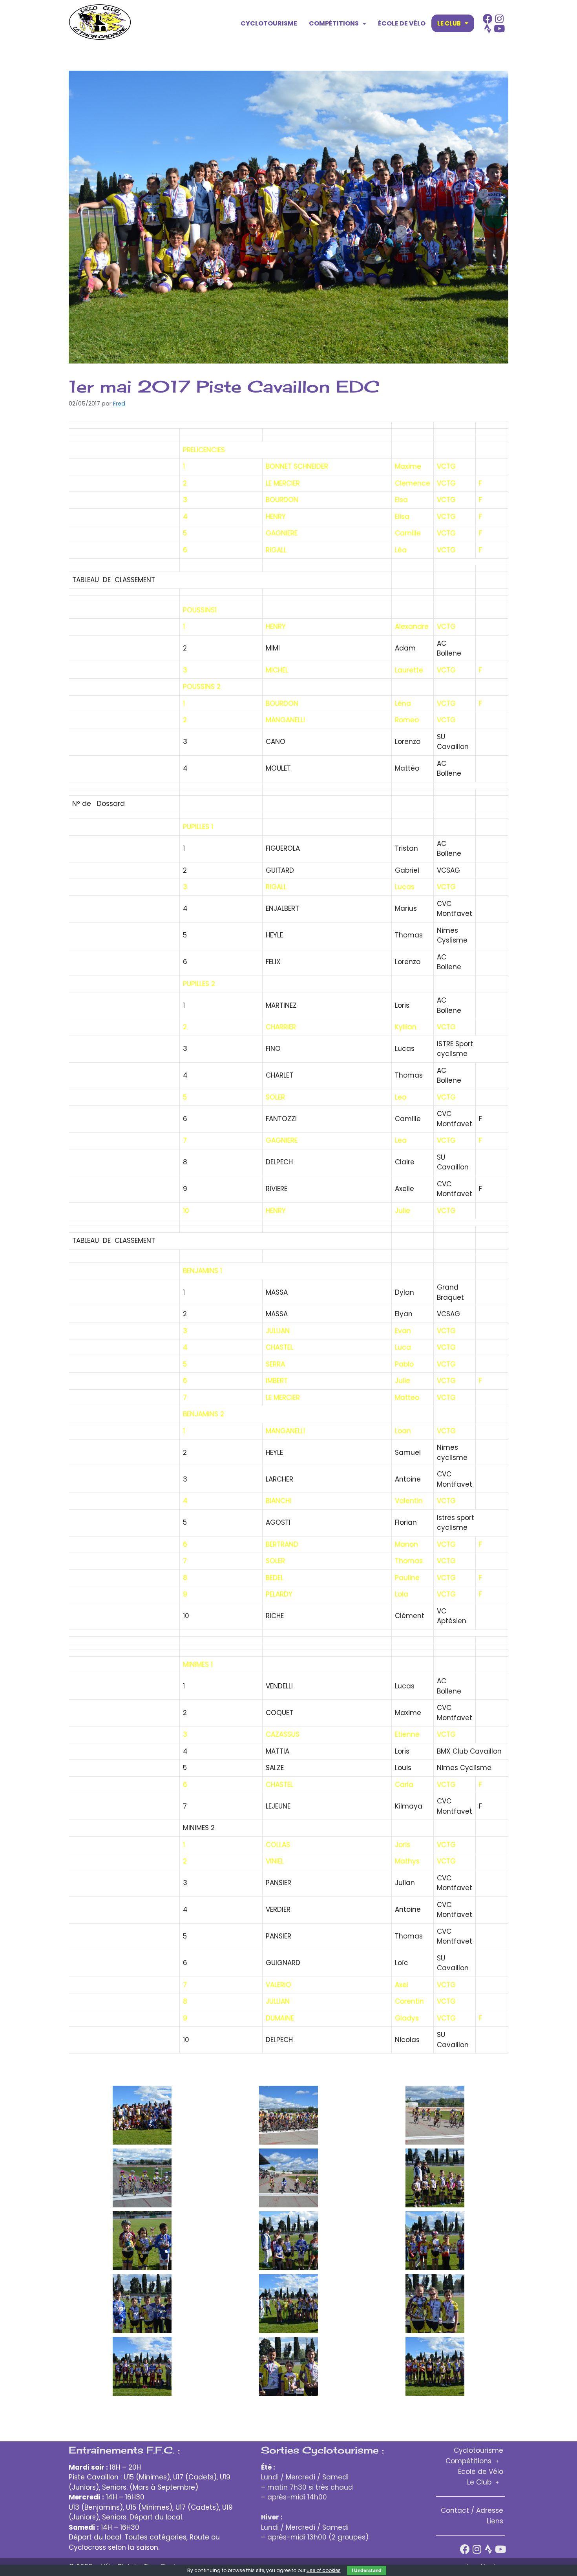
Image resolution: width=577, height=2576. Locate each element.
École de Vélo (402, 23)
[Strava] (488, 28)
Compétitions (334, 23)
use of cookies (324, 2570)
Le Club (449, 23)
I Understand (367, 2570)
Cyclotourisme (269, 23)
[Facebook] (488, 19)
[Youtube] (499, 28)
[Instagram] (499, 19)
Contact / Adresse (472, 2510)
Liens (495, 2521)
